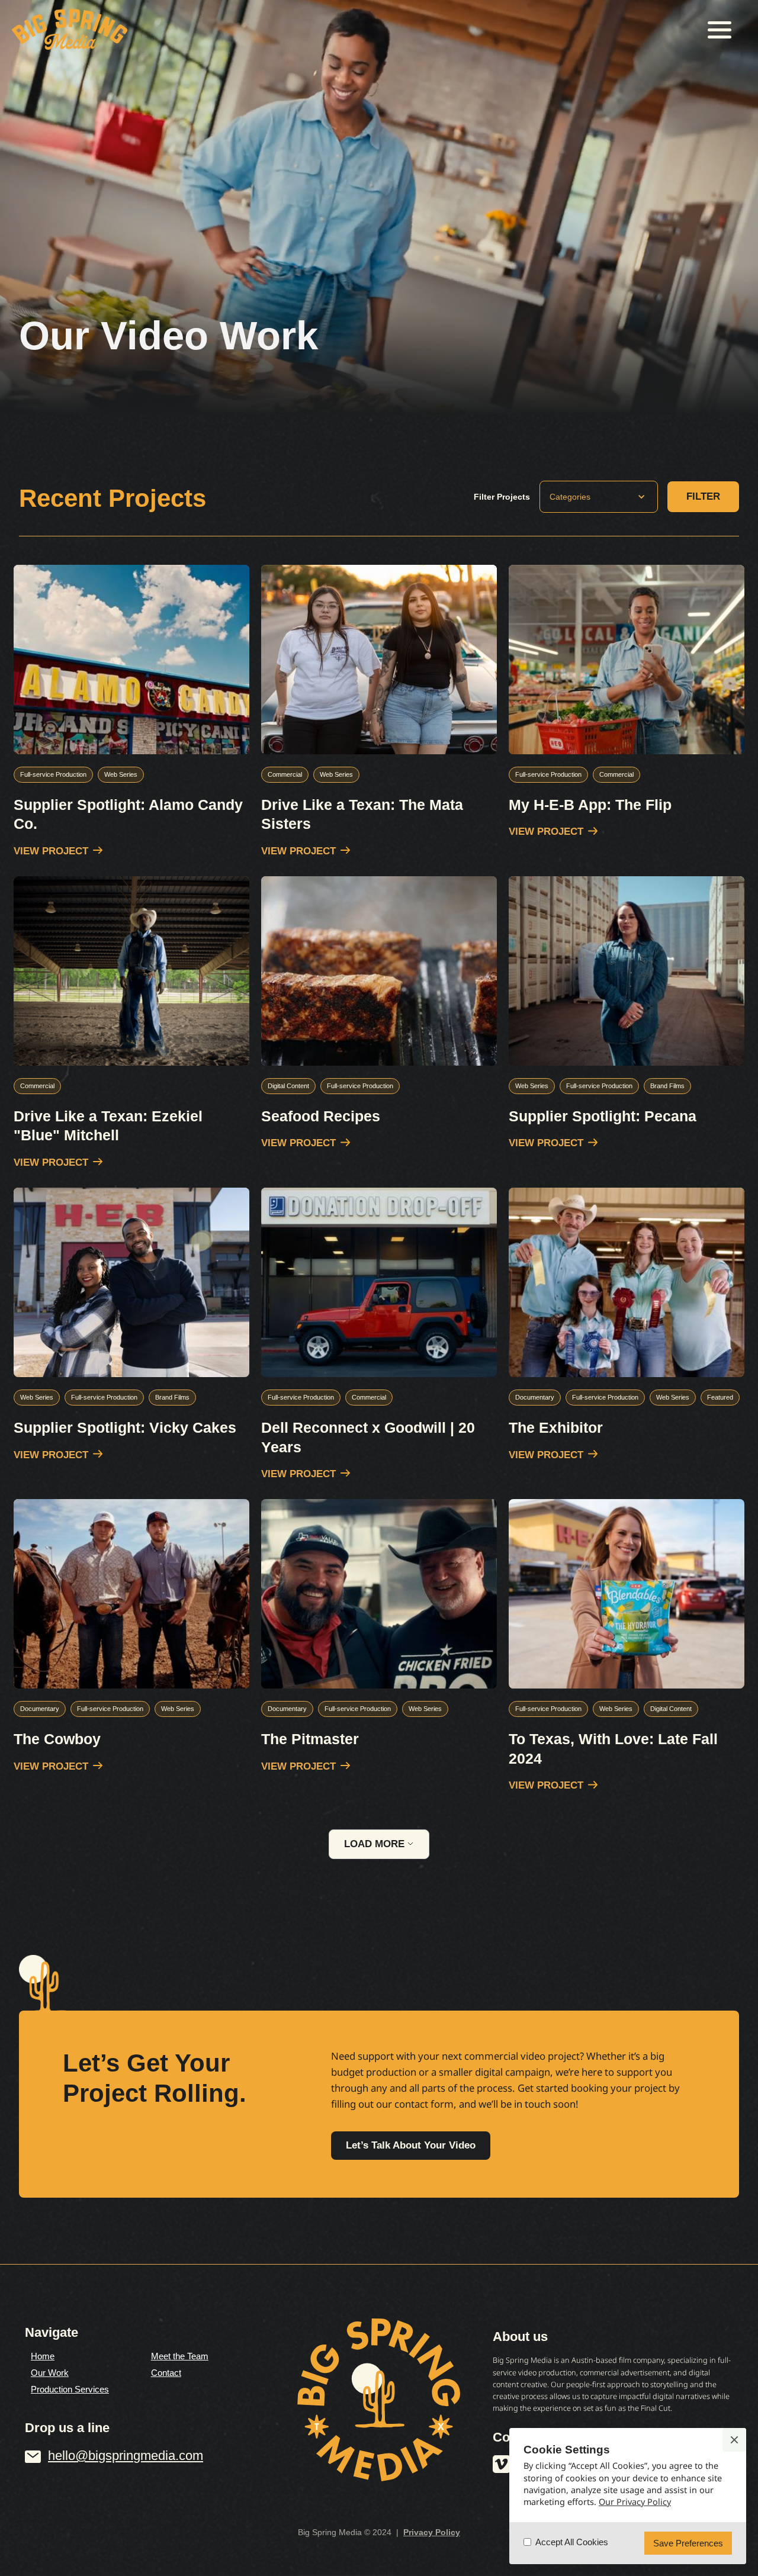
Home (43, 2356)
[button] (720, 30)
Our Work (50, 2373)
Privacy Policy (432, 2532)
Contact (166, 2373)
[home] (70, 29)
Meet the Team (180, 2356)
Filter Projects (502, 497)
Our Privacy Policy (635, 2502)
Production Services (70, 2389)
